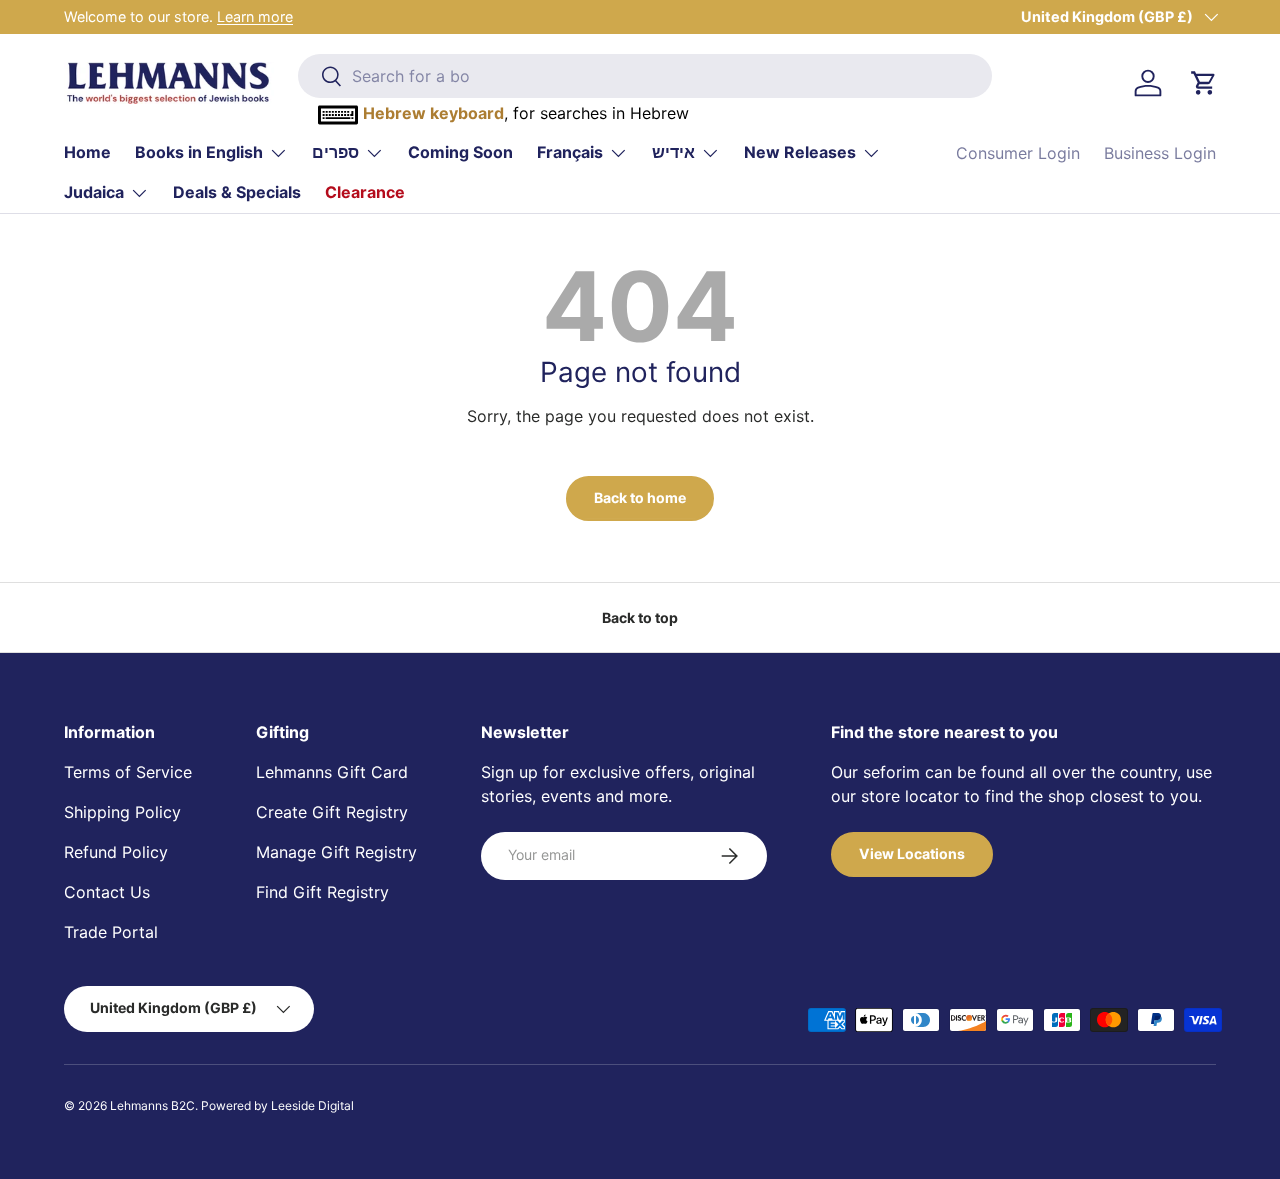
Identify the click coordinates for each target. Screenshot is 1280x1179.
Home (87, 152)
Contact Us (107, 892)
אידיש (673, 152)
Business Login (1160, 153)
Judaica (94, 192)
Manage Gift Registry (336, 852)
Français (570, 152)
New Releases (800, 152)
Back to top (640, 617)
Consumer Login (1018, 153)
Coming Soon (460, 152)
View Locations (912, 853)
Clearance (365, 192)
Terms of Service (128, 772)
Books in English (199, 152)
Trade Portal (111, 932)
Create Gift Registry (332, 812)
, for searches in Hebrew (526, 113)
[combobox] (645, 76)
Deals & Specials (237, 192)
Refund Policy (116, 852)
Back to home (640, 497)
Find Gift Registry (322, 892)
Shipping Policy (122, 812)
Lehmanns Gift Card (332, 772)
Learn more (255, 16)
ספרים (335, 152)
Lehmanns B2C (152, 1105)
